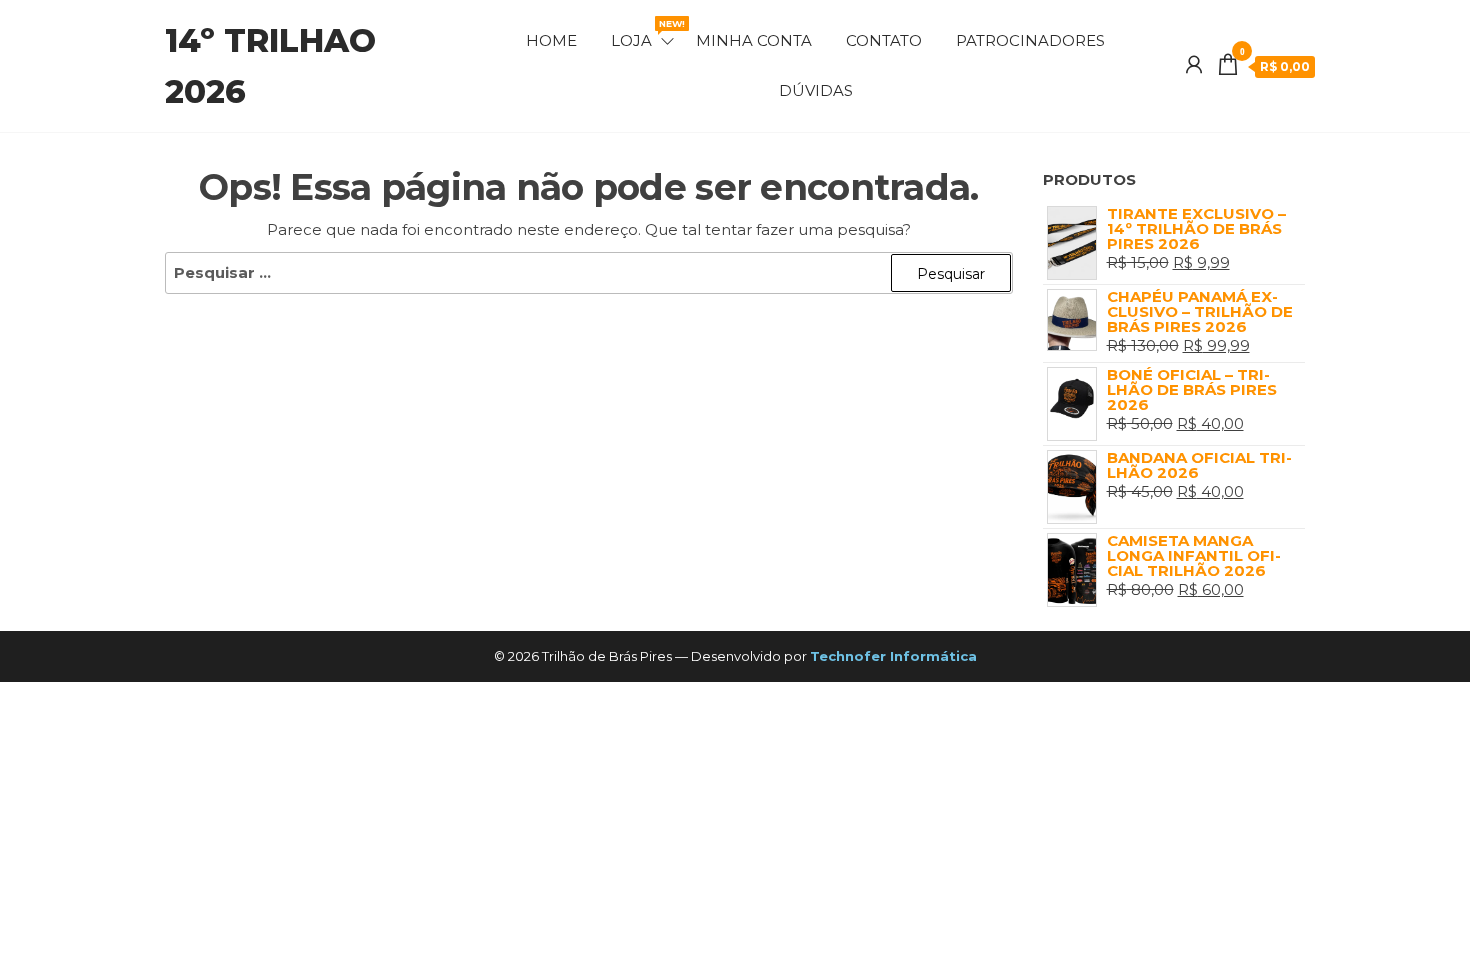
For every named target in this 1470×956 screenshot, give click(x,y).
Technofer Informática (893, 656)
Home (551, 40)
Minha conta (754, 40)
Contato (884, 40)
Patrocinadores (1030, 40)
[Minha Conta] (1194, 65)
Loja (644, 34)
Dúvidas (816, 90)
